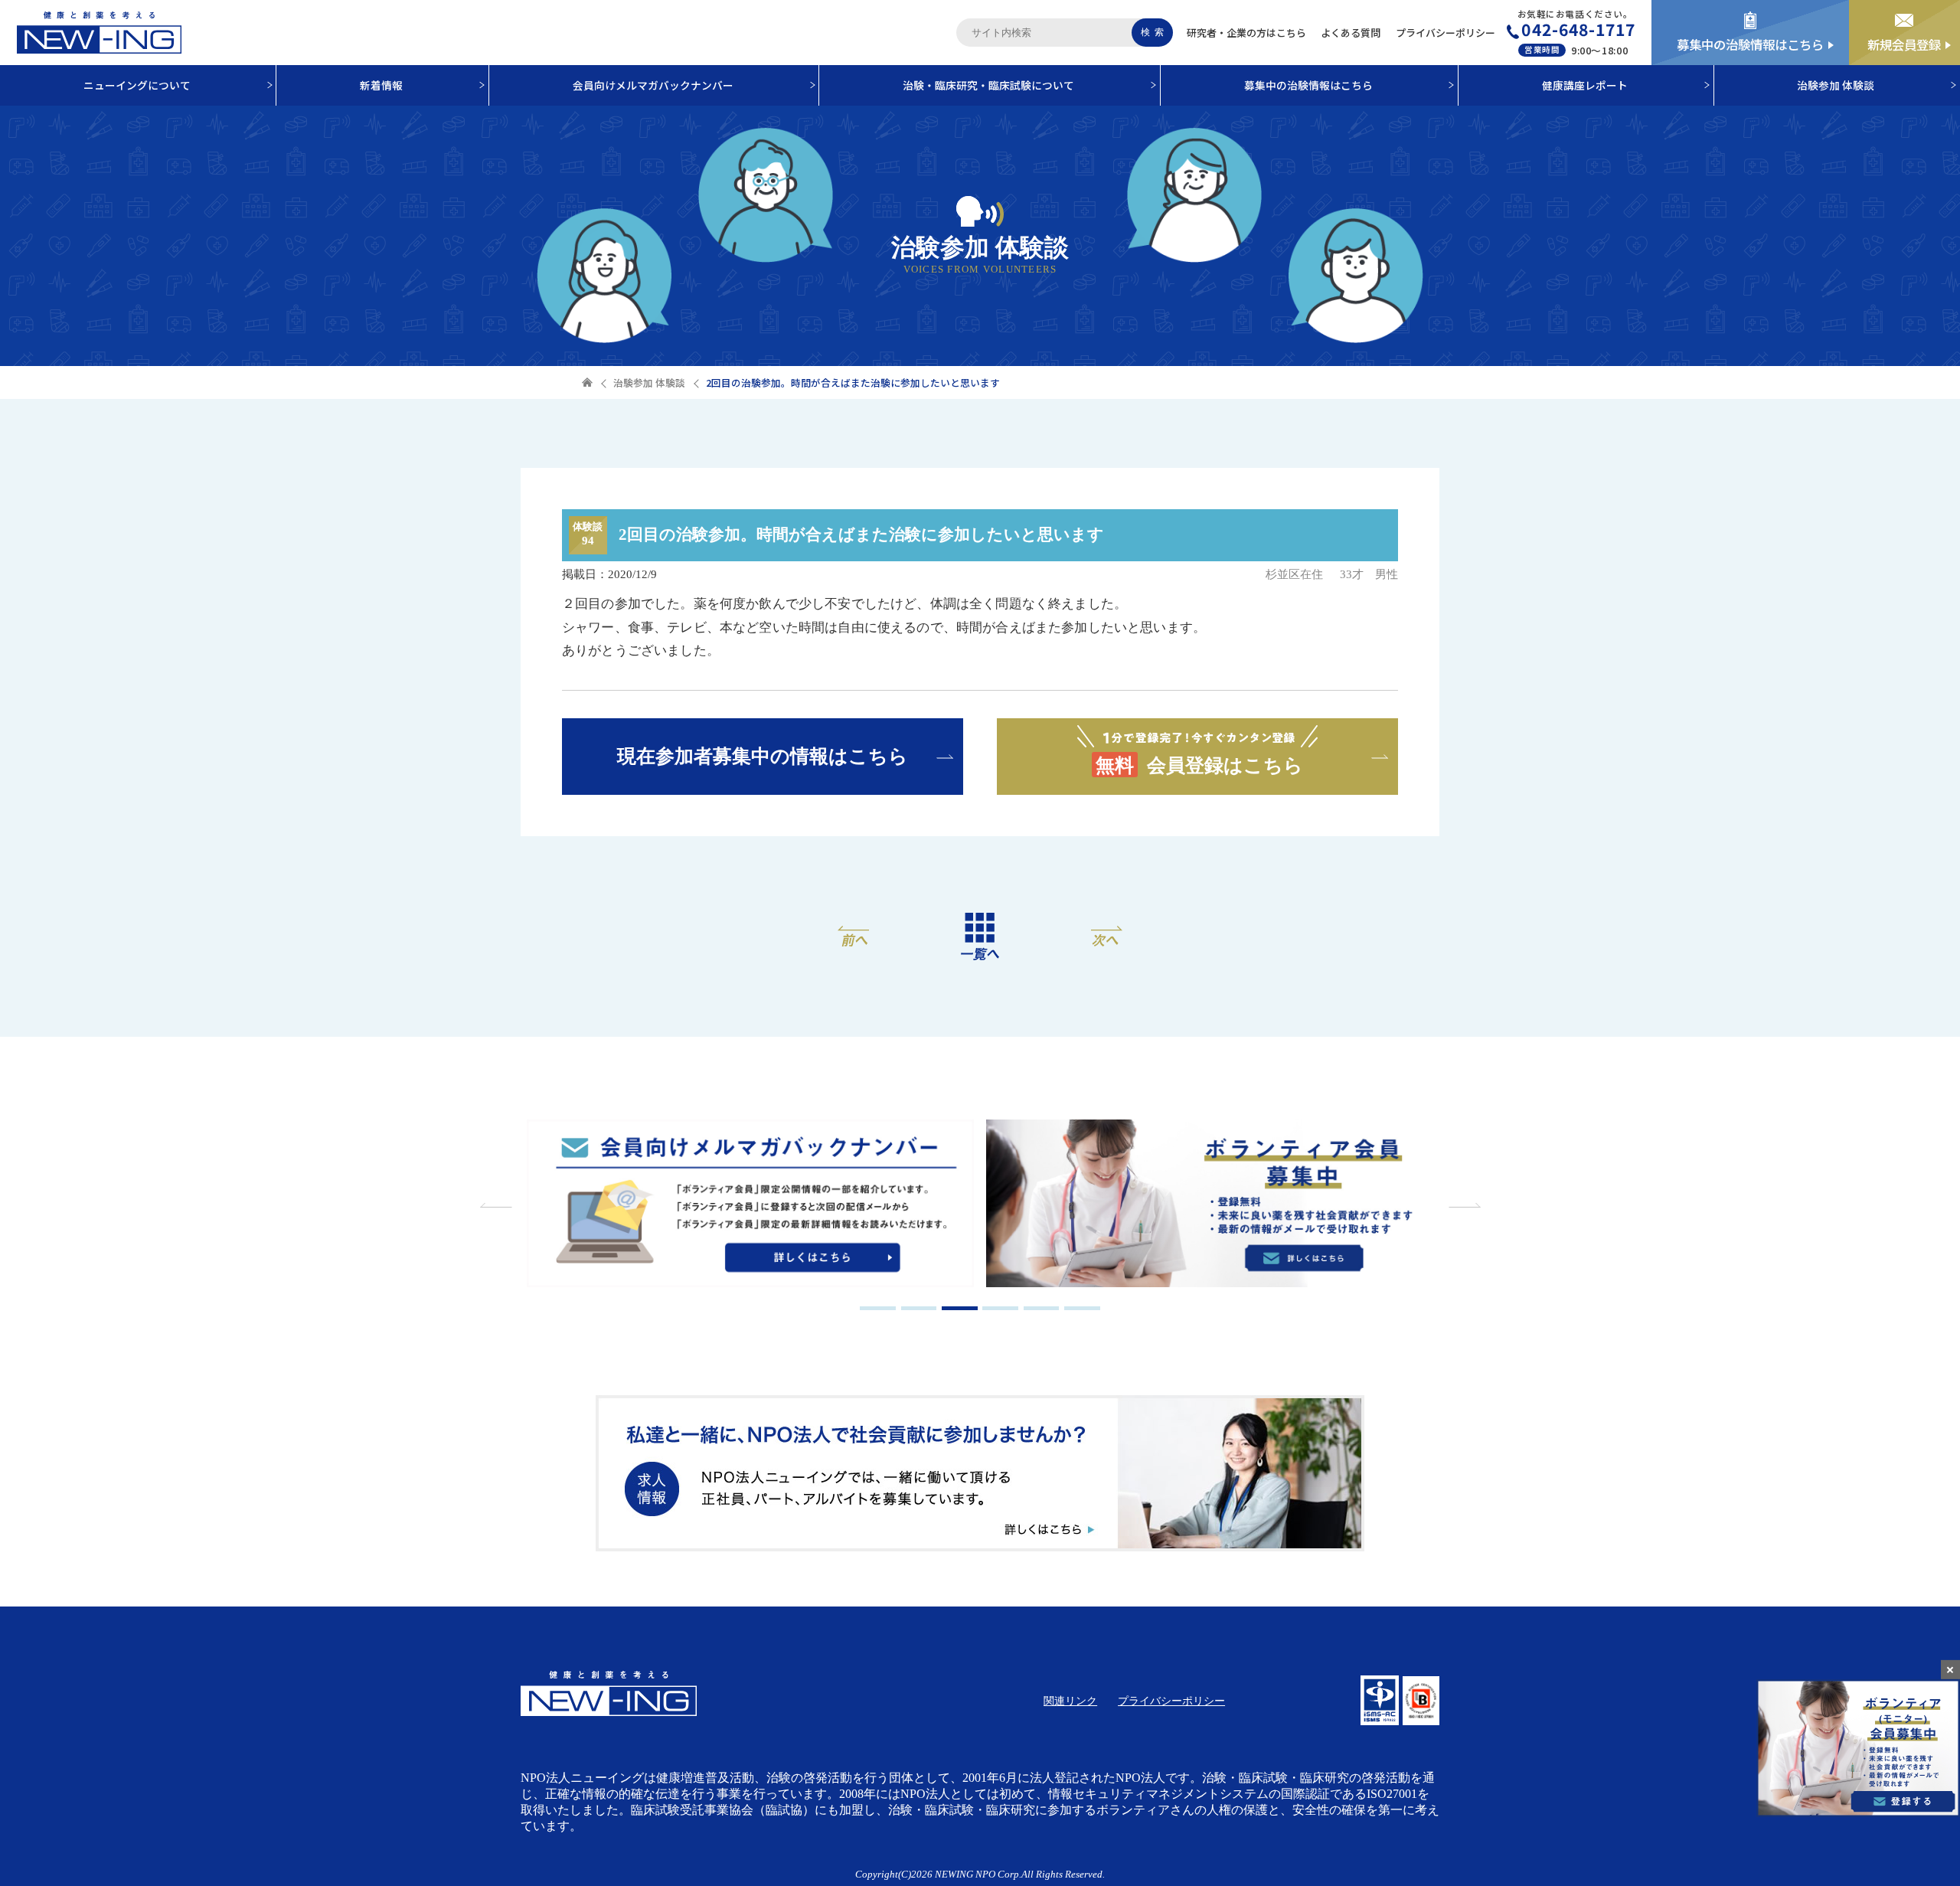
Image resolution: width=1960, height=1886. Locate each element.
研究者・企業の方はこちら (1246, 33)
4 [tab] (1000, 1308)
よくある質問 (1351, 33)
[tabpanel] (750, 1205)
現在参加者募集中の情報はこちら (763, 756)
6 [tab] (1082, 1308)
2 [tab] (919, 1308)
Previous (498, 1205)
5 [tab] (1042, 1308)
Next (1462, 1205)
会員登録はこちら (1200, 765)
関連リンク (1070, 1701)
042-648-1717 (1578, 29)
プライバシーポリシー (1445, 33)
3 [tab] (960, 1308)
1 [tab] (878, 1308)
